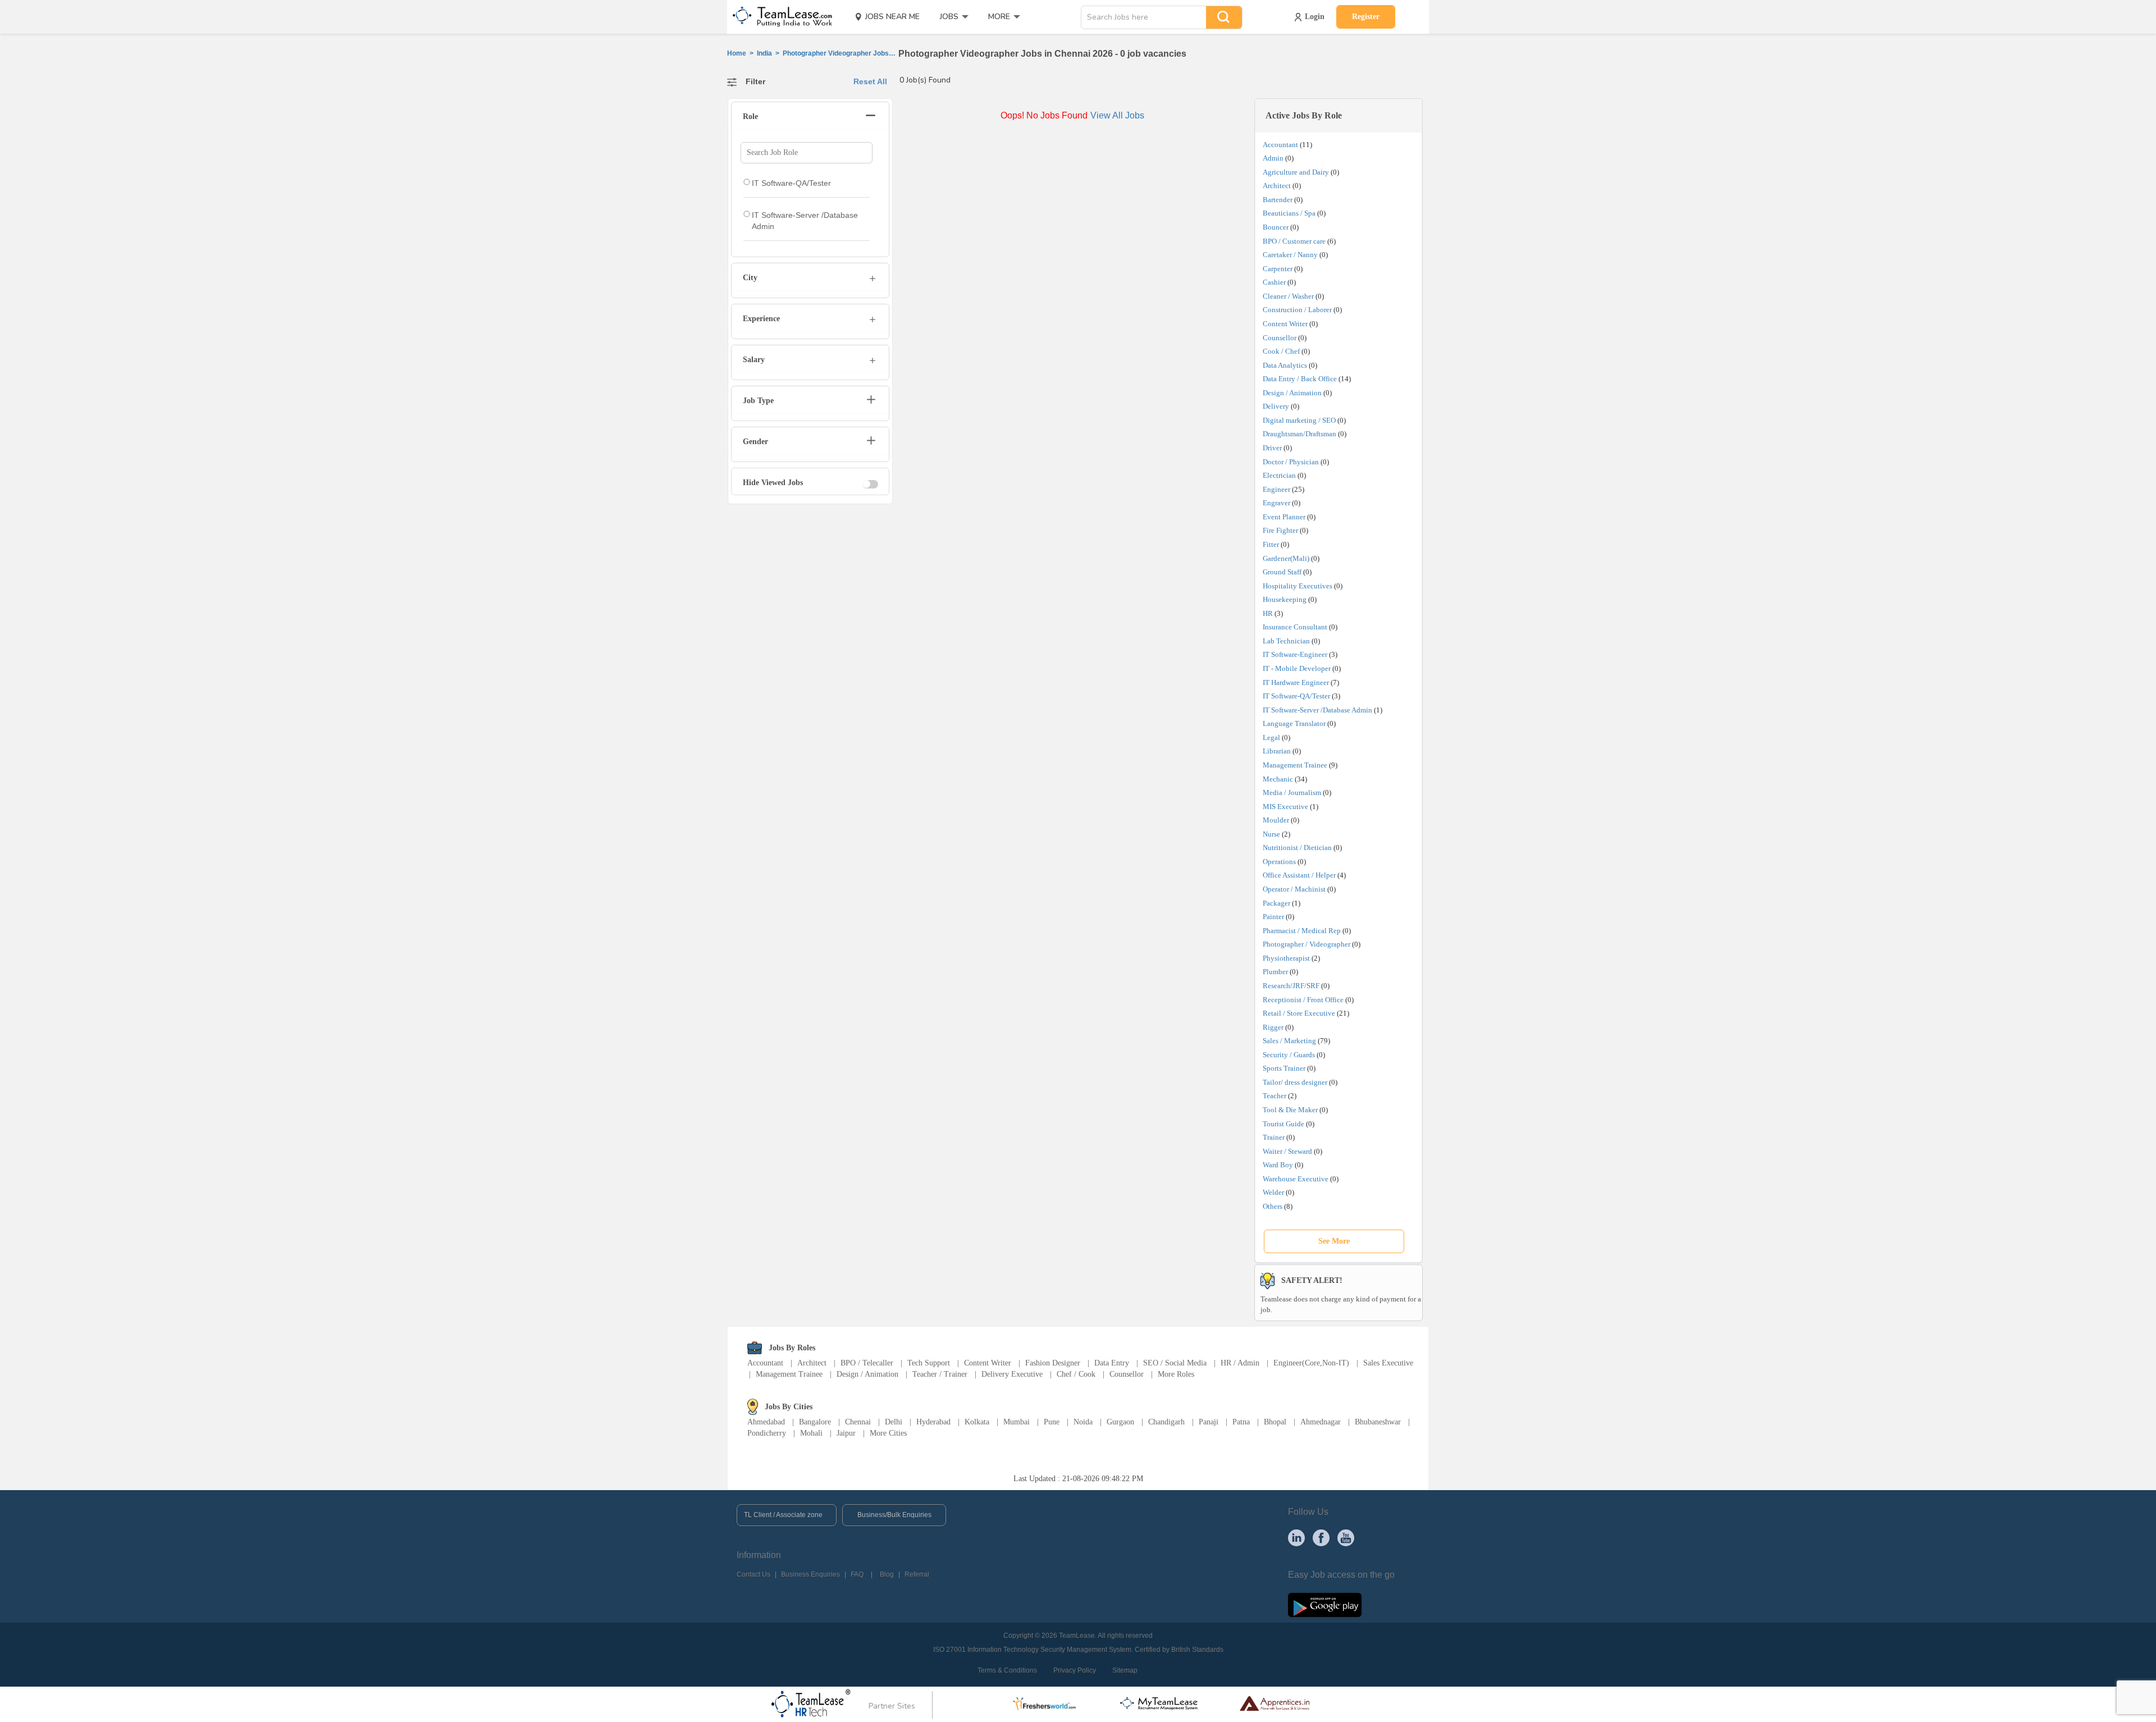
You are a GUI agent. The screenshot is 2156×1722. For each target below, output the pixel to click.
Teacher (1275, 1096)
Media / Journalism (1292, 793)
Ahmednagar (1321, 1422)
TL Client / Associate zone (783, 1515)
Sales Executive (1388, 1363)
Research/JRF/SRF (1291, 986)
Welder (1273, 1192)
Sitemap (1125, 1670)
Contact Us (753, 1574)
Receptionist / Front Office (1303, 1000)
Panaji (1209, 1422)
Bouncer (1276, 227)
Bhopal (1275, 1422)
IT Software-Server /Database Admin (1317, 710)
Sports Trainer (1284, 1068)
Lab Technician (1286, 641)
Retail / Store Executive (1299, 1013)
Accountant (1280, 145)
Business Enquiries (810, 1574)
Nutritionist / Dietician (1297, 848)
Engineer (1276, 489)
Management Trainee (1295, 765)
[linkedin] (1296, 1537)
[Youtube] (1346, 1537)
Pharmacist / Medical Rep (1302, 931)
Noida (1083, 1422)
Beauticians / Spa (1289, 213)
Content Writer (1285, 324)
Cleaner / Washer (1288, 296)
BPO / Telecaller (867, 1363)
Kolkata (977, 1422)
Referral (917, 1574)
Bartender (1278, 200)
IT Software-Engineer (1295, 654)
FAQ (857, 1574)
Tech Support (929, 1363)
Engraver (1276, 503)
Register (1366, 17)
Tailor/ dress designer (1295, 1082)
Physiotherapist (1286, 958)
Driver (1272, 448)
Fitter (1271, 544)
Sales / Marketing (1289, 1041)
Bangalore (815, 1422)
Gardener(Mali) (1286, 558)
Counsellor (1280, 338)
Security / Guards (1289, 1055)
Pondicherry (767, 1433)
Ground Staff (1282, 572)
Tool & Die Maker (1291, 1110)
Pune (1052, 1422)
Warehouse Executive (1296, 1179)
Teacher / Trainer (940, 1374)
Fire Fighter (1280, 530)
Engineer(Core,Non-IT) (1311, 1363)
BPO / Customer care (1294, 241)
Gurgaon (1120, 1422)
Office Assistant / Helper (1299, 875)
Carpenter (1278, 269)
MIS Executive (1285, 807)
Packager (1276, 903)
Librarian (1277, 751)
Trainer (1274, 1137)
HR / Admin (1240, 1363)
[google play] (1325, 1604)
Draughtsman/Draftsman (1299, 434)
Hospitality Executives (1298, 586)
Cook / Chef (1281, 351)
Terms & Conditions (1007, 1670)
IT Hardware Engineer (1296, 682)
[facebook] (1321, 1537)
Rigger (1273, 1027)
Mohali (811, 1433)
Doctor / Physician (1291, 462)
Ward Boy (1278, 1165)
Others (1273, 1206)
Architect (1277, 186)
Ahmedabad (766, 1422)
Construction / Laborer (1297, 310)
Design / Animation (1292, 393)
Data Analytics (1285, 365)
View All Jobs (1117, 115)
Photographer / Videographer (1307, 944)
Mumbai (1017, 1422)
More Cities (888, 1433)
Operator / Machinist (1294, 889)
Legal (1271, 737)
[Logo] (779, 17)
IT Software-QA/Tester (1296, 696)
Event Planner (1284, 517)
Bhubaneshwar (1378, 1422)
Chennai (858, 1422)
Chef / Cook (1076, 1374)
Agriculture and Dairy (1296, 172)
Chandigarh (1166, 1422)
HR (1268, 613)
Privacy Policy (1075, 1670)
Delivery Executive (1012, 1374)
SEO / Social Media (1175, 1363)
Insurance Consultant (1295, 627)
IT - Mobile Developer (1297, 668)
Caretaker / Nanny (1290, 255)
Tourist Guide (1283, 1124)
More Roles (1176, 1374)
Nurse (1271, 834)
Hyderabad (933, 1422)
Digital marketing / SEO (1299, 420)
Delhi (894, 1422)
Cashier (1274, 282)
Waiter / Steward (1287, 1151)
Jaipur (846, 1433)
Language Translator (1294, 723)
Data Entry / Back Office (1300, 379)
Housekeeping (1285, 599)
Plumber (1275, 972)
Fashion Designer (1053, 1363)
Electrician (1279, 475)
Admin (1273, 158)
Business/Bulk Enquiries (894, 1515)
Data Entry (1112, 1363)
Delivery (1276, 406)
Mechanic (1278, 779)
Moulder (1276, 820)
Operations (1279, 862)
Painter (1273, 917)
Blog (887, 1574)
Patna (1241, 1422)
